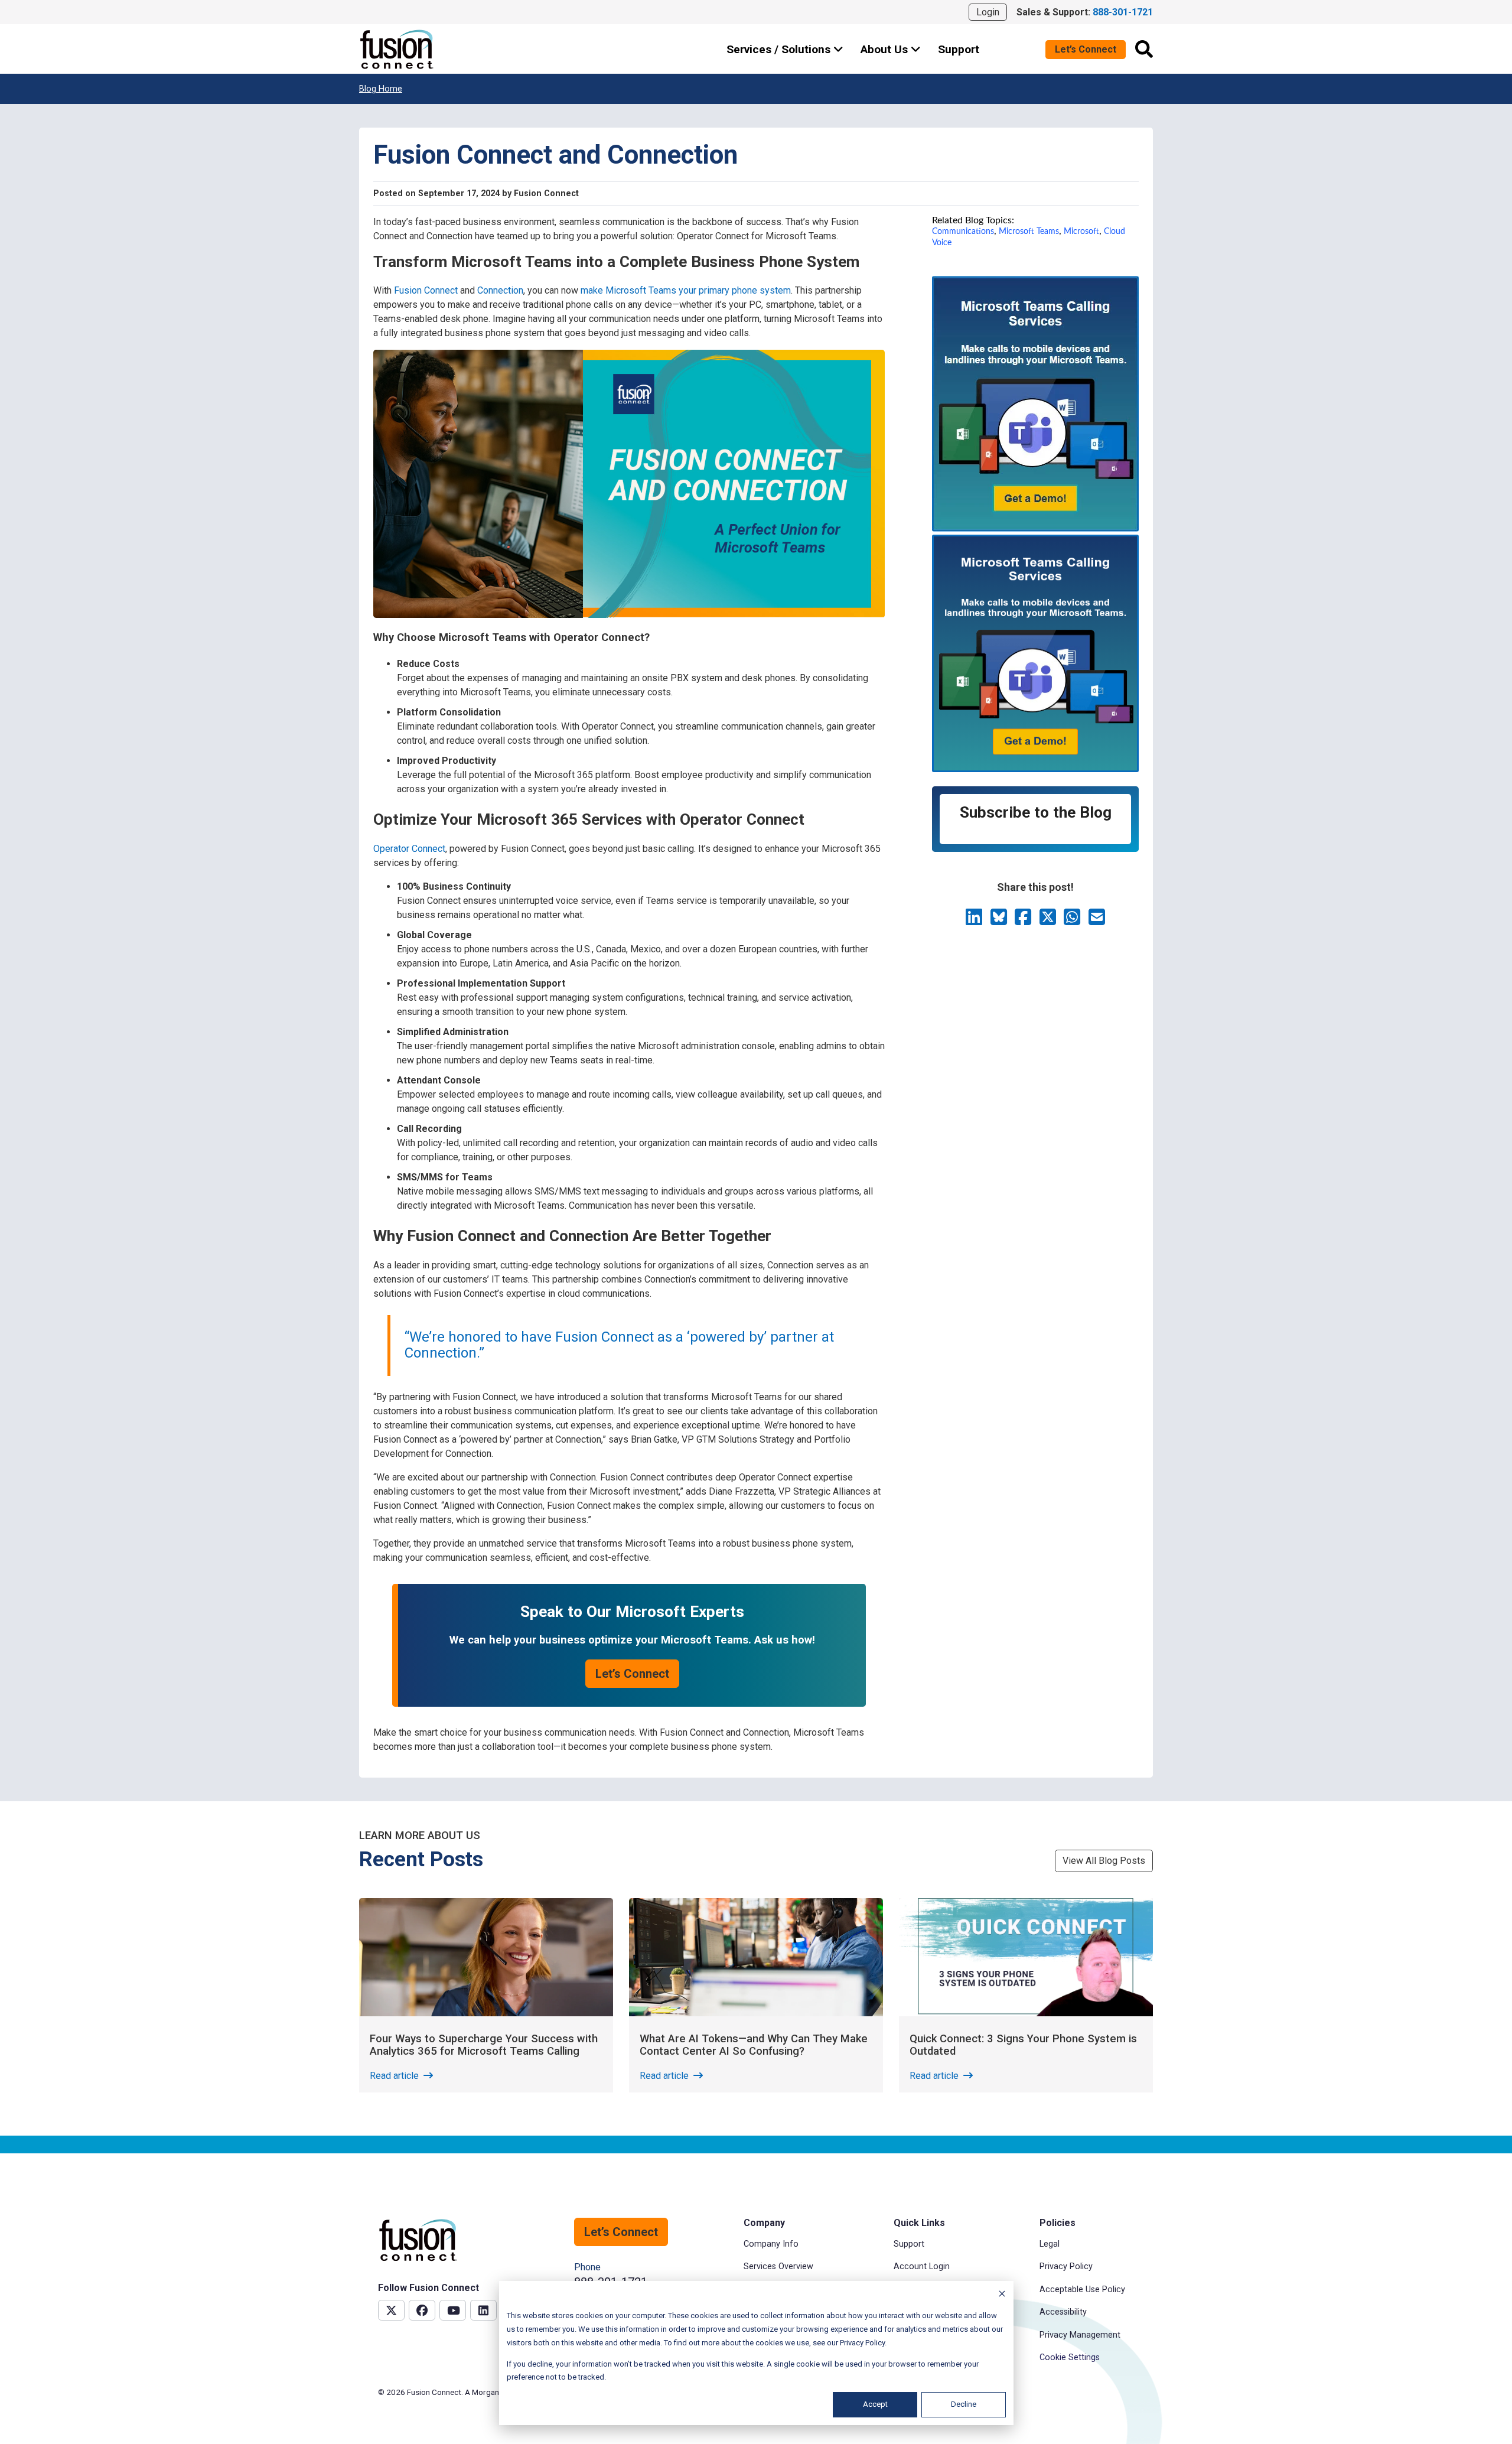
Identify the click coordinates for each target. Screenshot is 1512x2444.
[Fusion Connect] (397, 49)
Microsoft (1081, 231)
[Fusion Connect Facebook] (422, 2310)
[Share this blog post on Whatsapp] (1073, 921)
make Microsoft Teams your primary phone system (686, 290)
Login (988, 12)
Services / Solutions (780, 49)
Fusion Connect (426, 290)
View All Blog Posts (1104, 1861)
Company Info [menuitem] (771, 2244)
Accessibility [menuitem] (1063, 2312)
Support (959, 49)
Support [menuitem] (909, 2244)
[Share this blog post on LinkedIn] (975, 921)
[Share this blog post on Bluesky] (1000, 921)
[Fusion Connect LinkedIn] (483, 2310)
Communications (963, 231)
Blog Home (381, 89)
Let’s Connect (1086, 49)
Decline (964, 2404)
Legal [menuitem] (1050, 2244)
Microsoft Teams (1029, 231)
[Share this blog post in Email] (1097, 921)
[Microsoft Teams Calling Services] (1035, 528)
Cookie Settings (1070, 2357)
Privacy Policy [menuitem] (1066, 2266)
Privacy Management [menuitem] (1080, 2335)
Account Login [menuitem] (922, 2266)
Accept (875, 2404)
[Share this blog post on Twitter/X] (1049, 921)
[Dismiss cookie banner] (1002, 2295)
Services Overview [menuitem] (778, 2266)
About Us (886, 49)
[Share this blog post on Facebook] (1024, 921)
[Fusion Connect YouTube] (453, 2310)
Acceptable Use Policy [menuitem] (1082, 2290)
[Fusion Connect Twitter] (391, 2310)
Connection (500, 290)
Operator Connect (409, 849)
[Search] (1144, 49)
